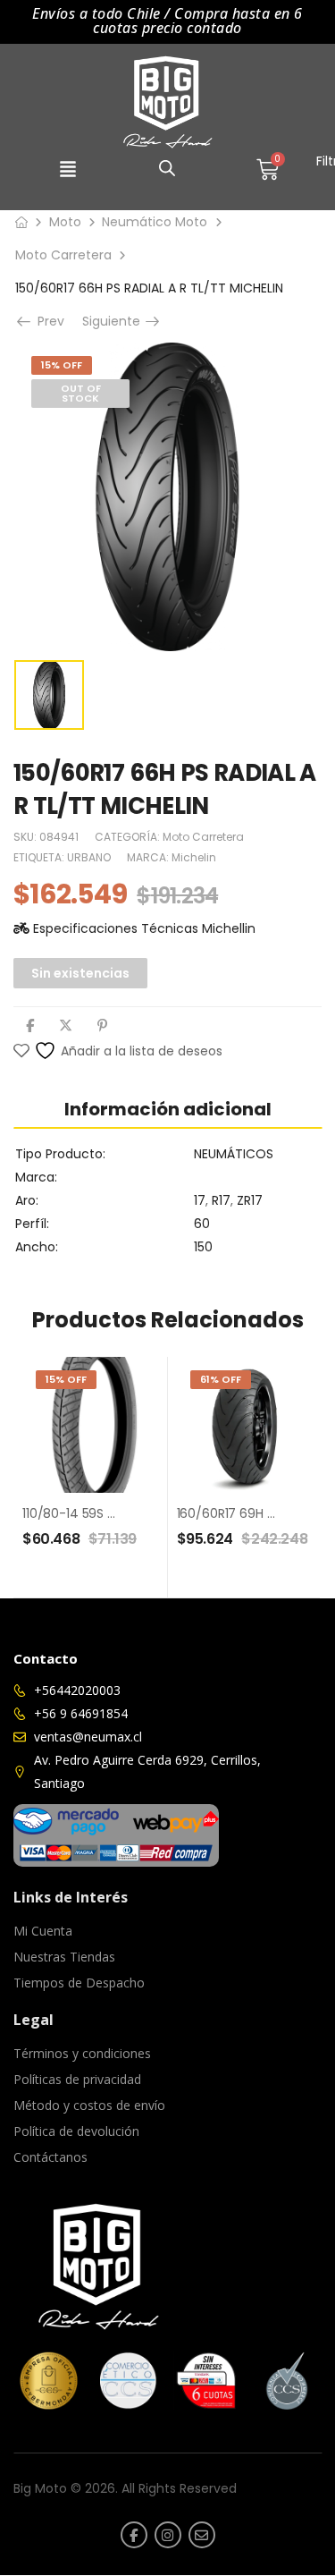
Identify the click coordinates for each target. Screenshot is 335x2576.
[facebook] (134, 2535)
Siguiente (117, 321)
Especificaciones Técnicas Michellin (142, 928)
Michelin (194, 857)
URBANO (89, 857)
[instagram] (168, 2535)
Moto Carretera (63, 255)
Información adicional (168, 1109)
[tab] (167, 1109)
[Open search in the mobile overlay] (167, 168)
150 (203, 1247)
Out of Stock (81, 393)
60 (202, 1224)
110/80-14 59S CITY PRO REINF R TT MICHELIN (152, 1513)
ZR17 (250, 1200)
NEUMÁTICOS (234, 1154)
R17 (221, 1200)
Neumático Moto (155, 222)
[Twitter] (66, 1025)
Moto (65, 222)
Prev (49, 321)
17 (200, 1200)
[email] (202, 2535)
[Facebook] (30, 1025)
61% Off (221, 1379)
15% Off (62, 365)
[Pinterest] (102, 1025)
